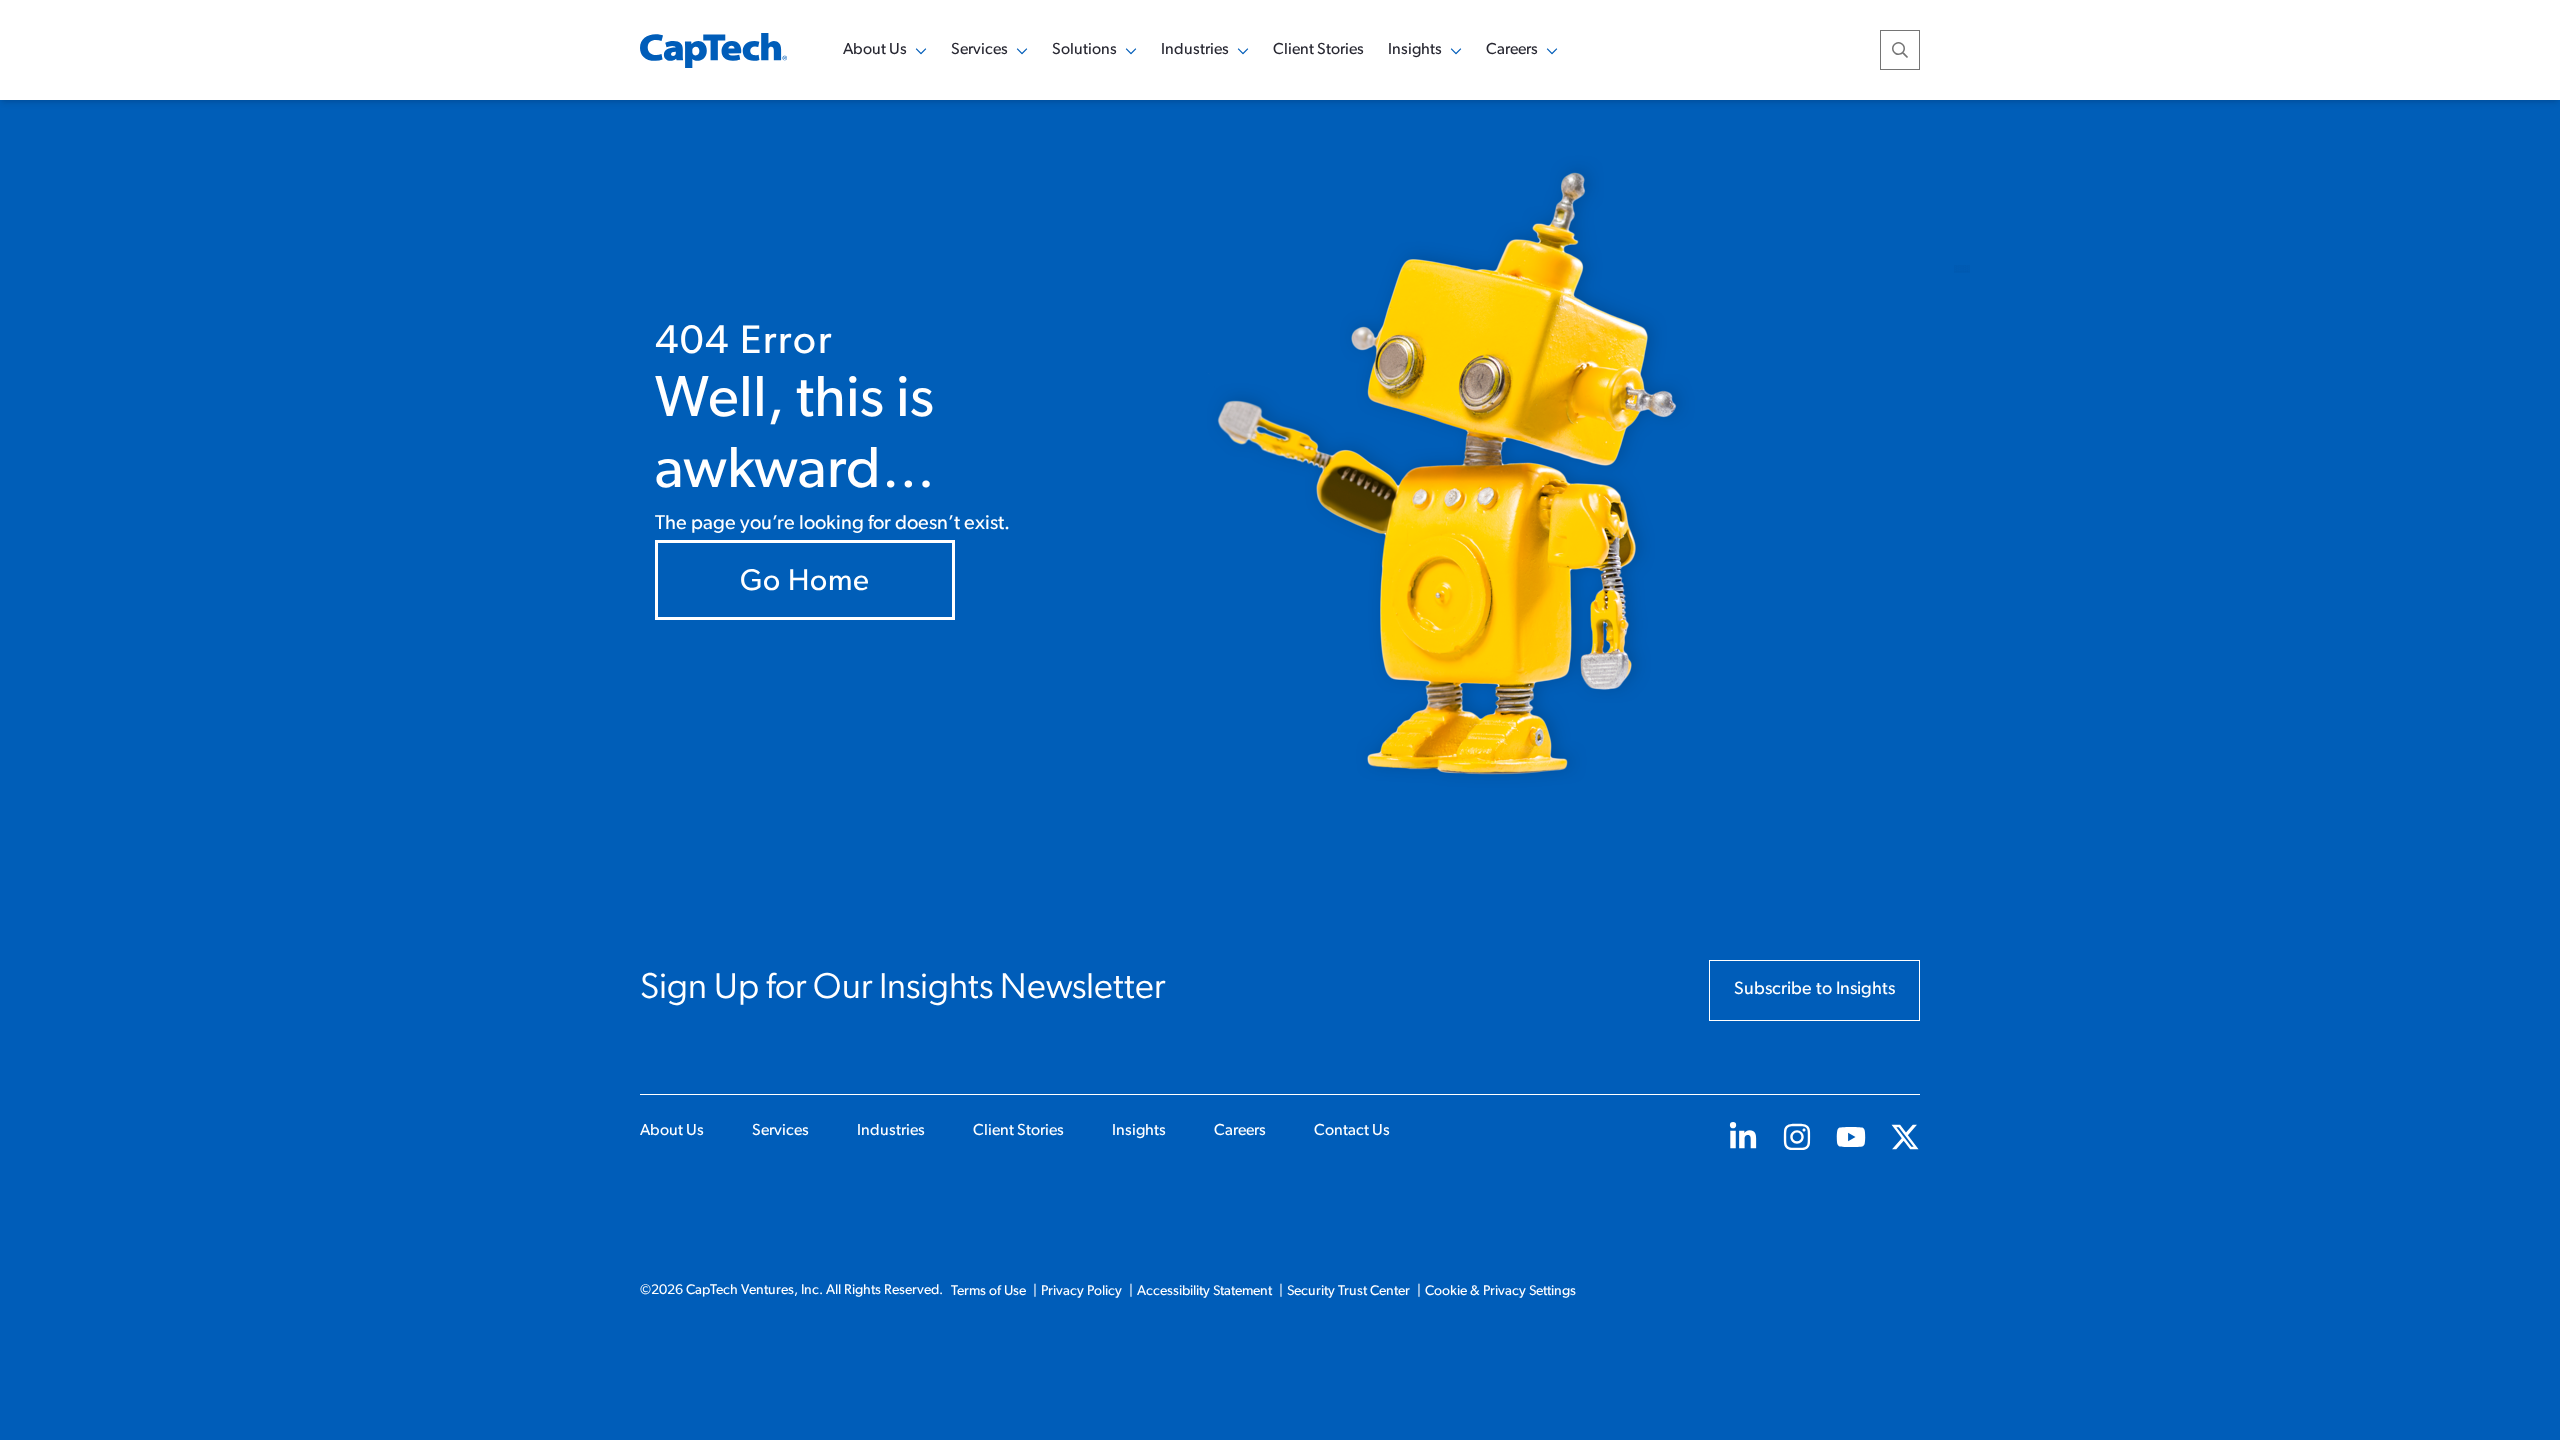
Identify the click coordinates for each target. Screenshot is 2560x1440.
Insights (1139, 1131)
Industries (891, 1131)
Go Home (805, 582)
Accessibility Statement (1204, 1291)
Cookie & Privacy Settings (1500, 1291)
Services (780, 1131)
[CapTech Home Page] (713, 50)
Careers (1240, 1131)
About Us (672, 1131)
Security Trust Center (1348, 1291)
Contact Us (1352, 1131)
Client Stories (1318, 50)
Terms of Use (988, 1291)
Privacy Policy (1081, 1291)
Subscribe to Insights (1814, 990)
